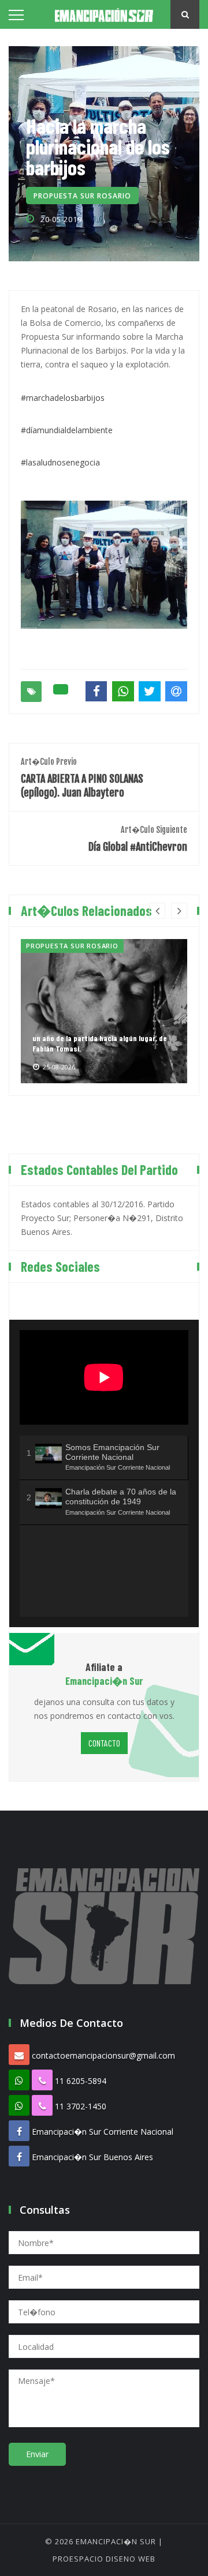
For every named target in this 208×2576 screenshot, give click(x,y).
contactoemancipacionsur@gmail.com (103, 2055)
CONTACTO (104, 1743)
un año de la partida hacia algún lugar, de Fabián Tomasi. (100, 1043)
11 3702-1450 (81, 2106)
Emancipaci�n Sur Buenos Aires (92, 2157)
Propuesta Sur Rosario (82, 196)
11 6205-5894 (81, 2081)
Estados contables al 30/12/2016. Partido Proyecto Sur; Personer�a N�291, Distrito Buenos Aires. (102, 1218)
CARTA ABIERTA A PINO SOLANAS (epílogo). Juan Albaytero (82, 778)
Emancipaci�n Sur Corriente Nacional (103, 2132)
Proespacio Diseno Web (104, 2559)
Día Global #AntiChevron (138, 839)
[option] (104, 1011)
